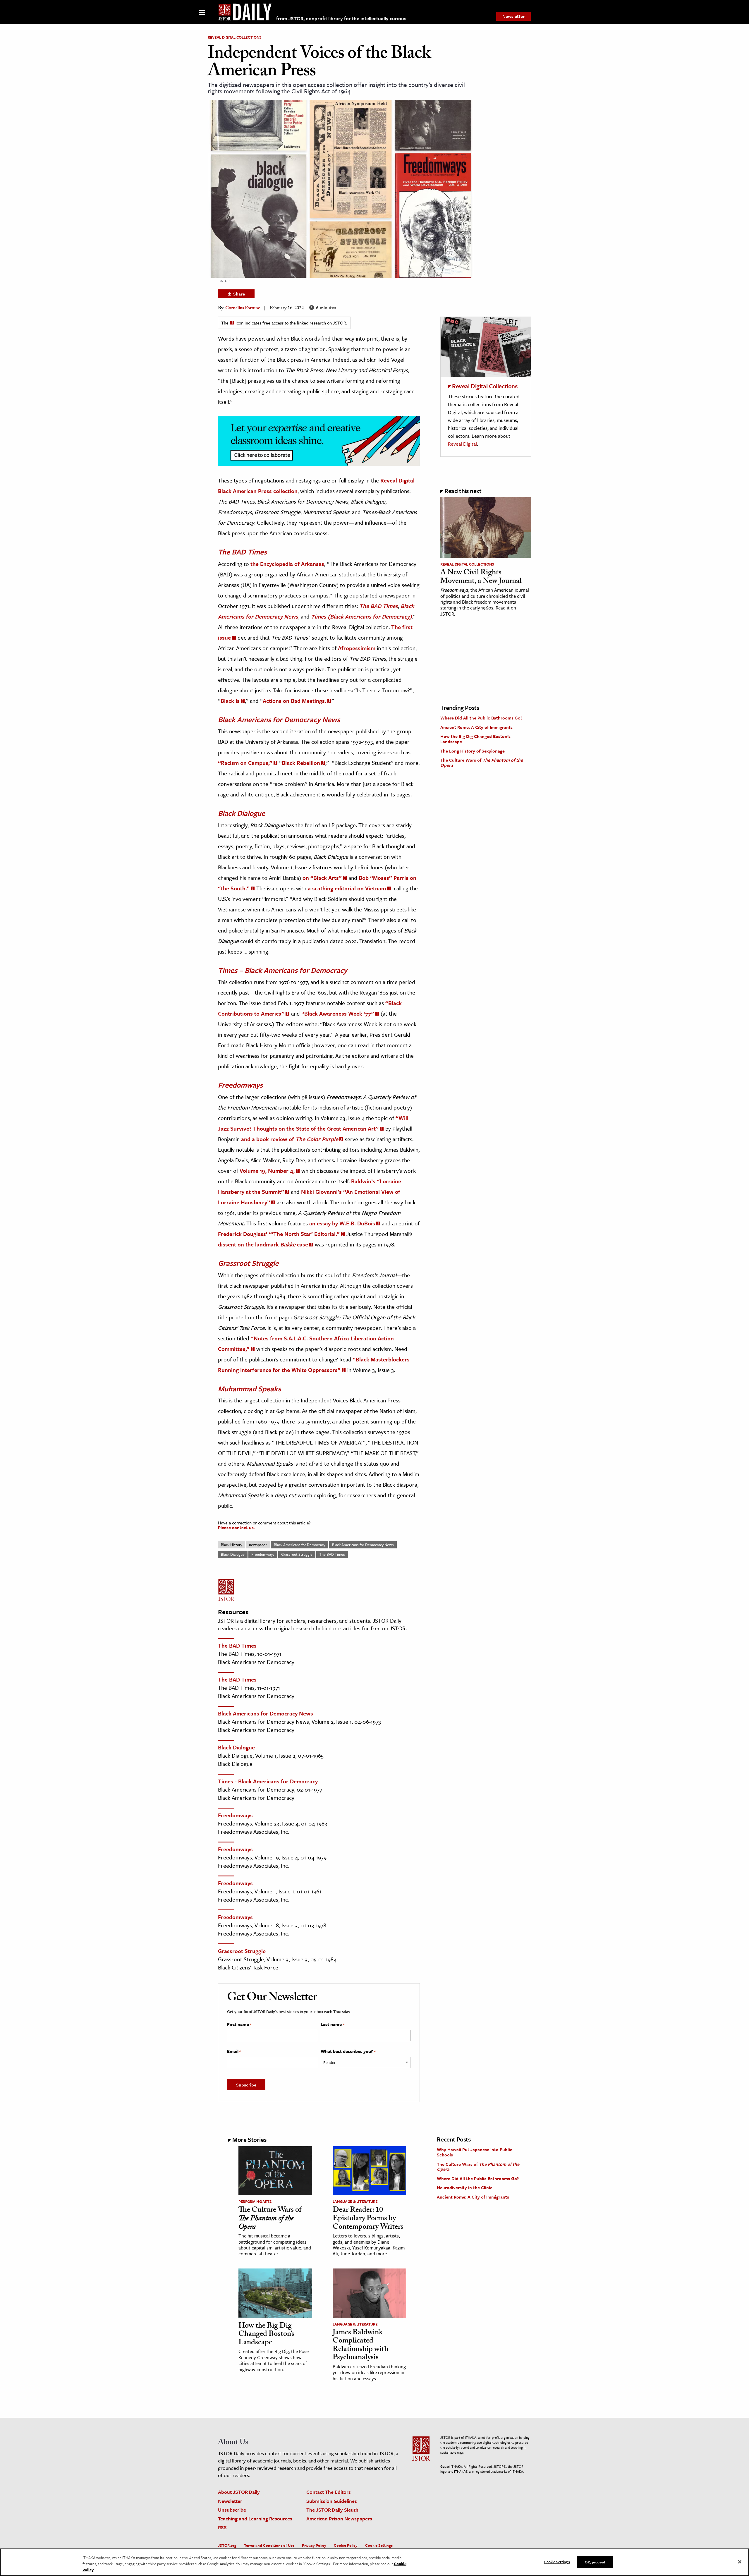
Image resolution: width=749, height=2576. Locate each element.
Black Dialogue (233, 1554)
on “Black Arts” (322, 878)
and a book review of (290, 1139)
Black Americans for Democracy (300, 1545)
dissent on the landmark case (263, 1244)
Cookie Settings (379, 2545)
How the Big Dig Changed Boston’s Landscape (475, 739)
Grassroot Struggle (297, 1554)
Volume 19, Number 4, (267, 1171)
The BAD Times (332, 1554)
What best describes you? (348, 2051)
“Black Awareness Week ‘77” (338, 1013)
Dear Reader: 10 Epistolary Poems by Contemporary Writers (368, 2219)
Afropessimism (357, 648)
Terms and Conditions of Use (269, 2545)
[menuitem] (513, 16)
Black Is (230, 701)
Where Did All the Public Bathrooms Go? (481, 718)
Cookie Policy (346, 2545)
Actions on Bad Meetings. (294, 701)
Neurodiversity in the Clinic (465, 2187)
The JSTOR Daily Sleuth (332, 2510)
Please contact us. (236, 1527)
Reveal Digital (462, 444)
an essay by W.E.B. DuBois (342, 1223)
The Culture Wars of (482, 763)
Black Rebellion (301, 763)
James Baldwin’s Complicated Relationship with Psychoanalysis (360, 2346)
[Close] (740, 2562)
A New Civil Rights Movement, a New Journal (481, 577)
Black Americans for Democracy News (363, 1545)
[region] (374, 2562)
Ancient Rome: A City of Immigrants (476, 727)
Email (234, 2051)
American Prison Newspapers (339, 2519)
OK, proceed (595, 2562)
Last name (332, 2024)
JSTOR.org (227, 2545)
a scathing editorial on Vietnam (347, 888)
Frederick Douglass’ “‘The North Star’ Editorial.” (279, 1234)
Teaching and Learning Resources (255, 2519)
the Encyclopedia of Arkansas (287, 564)
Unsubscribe (232, 2510)
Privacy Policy (314, 2545)
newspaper (258, 1545)
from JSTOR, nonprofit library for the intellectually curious (341, 18)
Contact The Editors (329, 2492)
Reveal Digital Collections (235, 37)
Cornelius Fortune (243, 309)
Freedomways (263, 1554)
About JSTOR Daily (239, 2492)
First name (239, 2024)
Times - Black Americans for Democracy (268, 1781)
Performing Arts (255, 2201)
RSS (222, 2527)
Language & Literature (355, 2201)
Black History (232, 1545)
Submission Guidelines (332, 2501)
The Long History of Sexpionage (473, 751)
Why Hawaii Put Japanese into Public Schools (475, 2152)
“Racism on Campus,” (245, 763)
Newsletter (513, 16)
